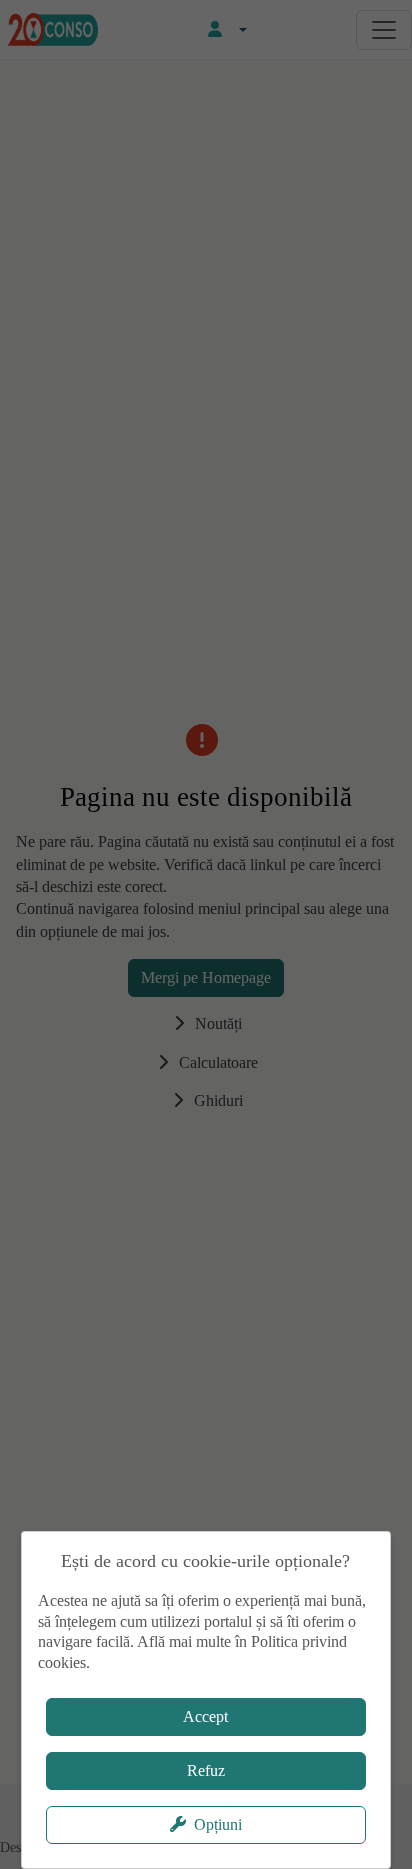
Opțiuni (218, 1824)
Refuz (206, 1770)
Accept (205, 1716)
